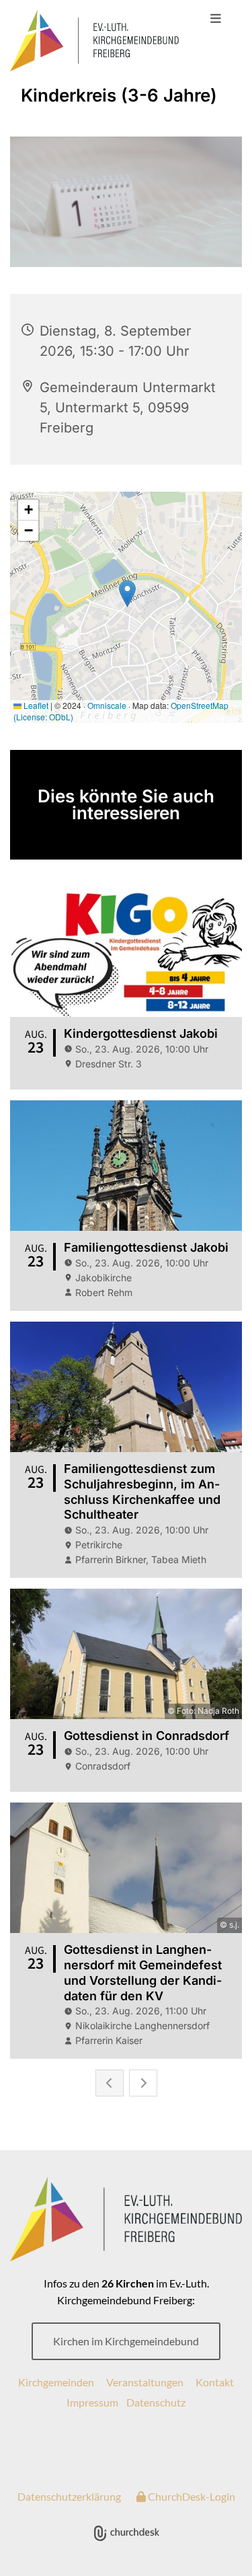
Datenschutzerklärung (69, 2496)
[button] (215, 19)
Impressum (92, 2402)
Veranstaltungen (145, 2382)
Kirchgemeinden (56, 2382)
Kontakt (215, 2382)
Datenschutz (156, 2402)
